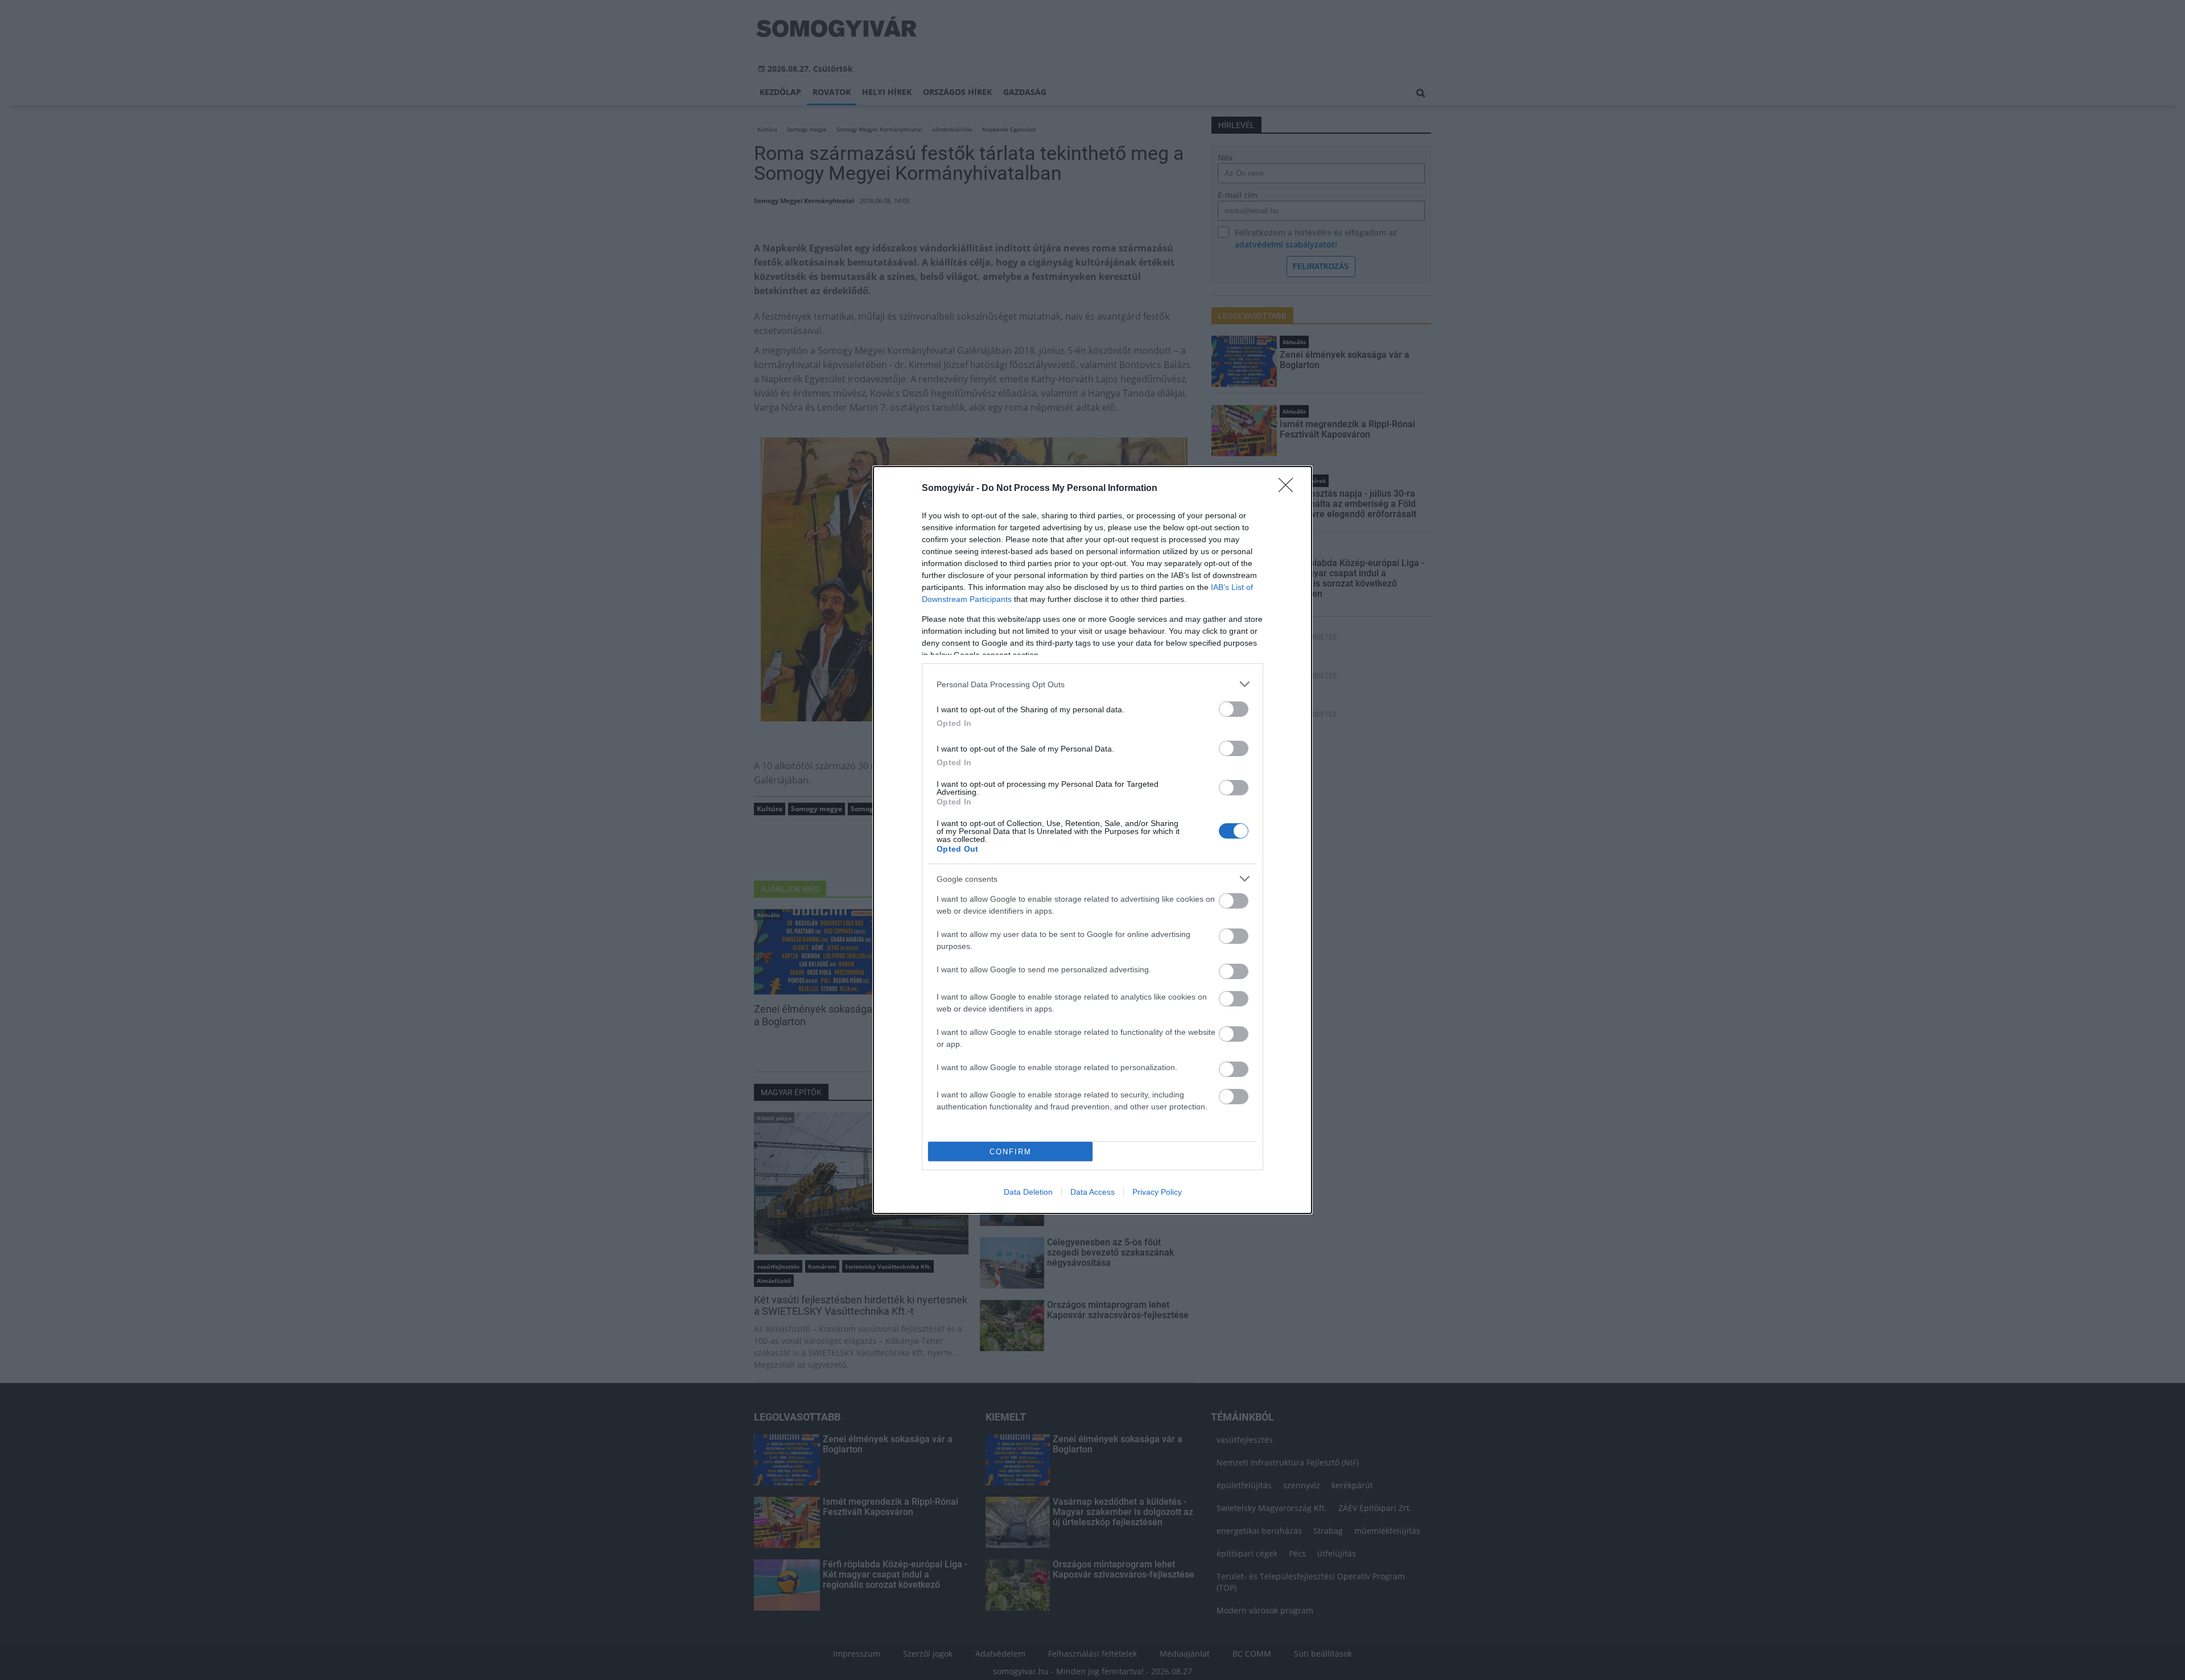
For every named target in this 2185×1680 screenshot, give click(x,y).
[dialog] (1092, 840)
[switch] (1234, 709)
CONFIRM (1011, 1152)
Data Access (1092, 1192)
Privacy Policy (1157, 1192)
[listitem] (1092, 684)
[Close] (1289, 489)
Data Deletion (1028, 1192)
